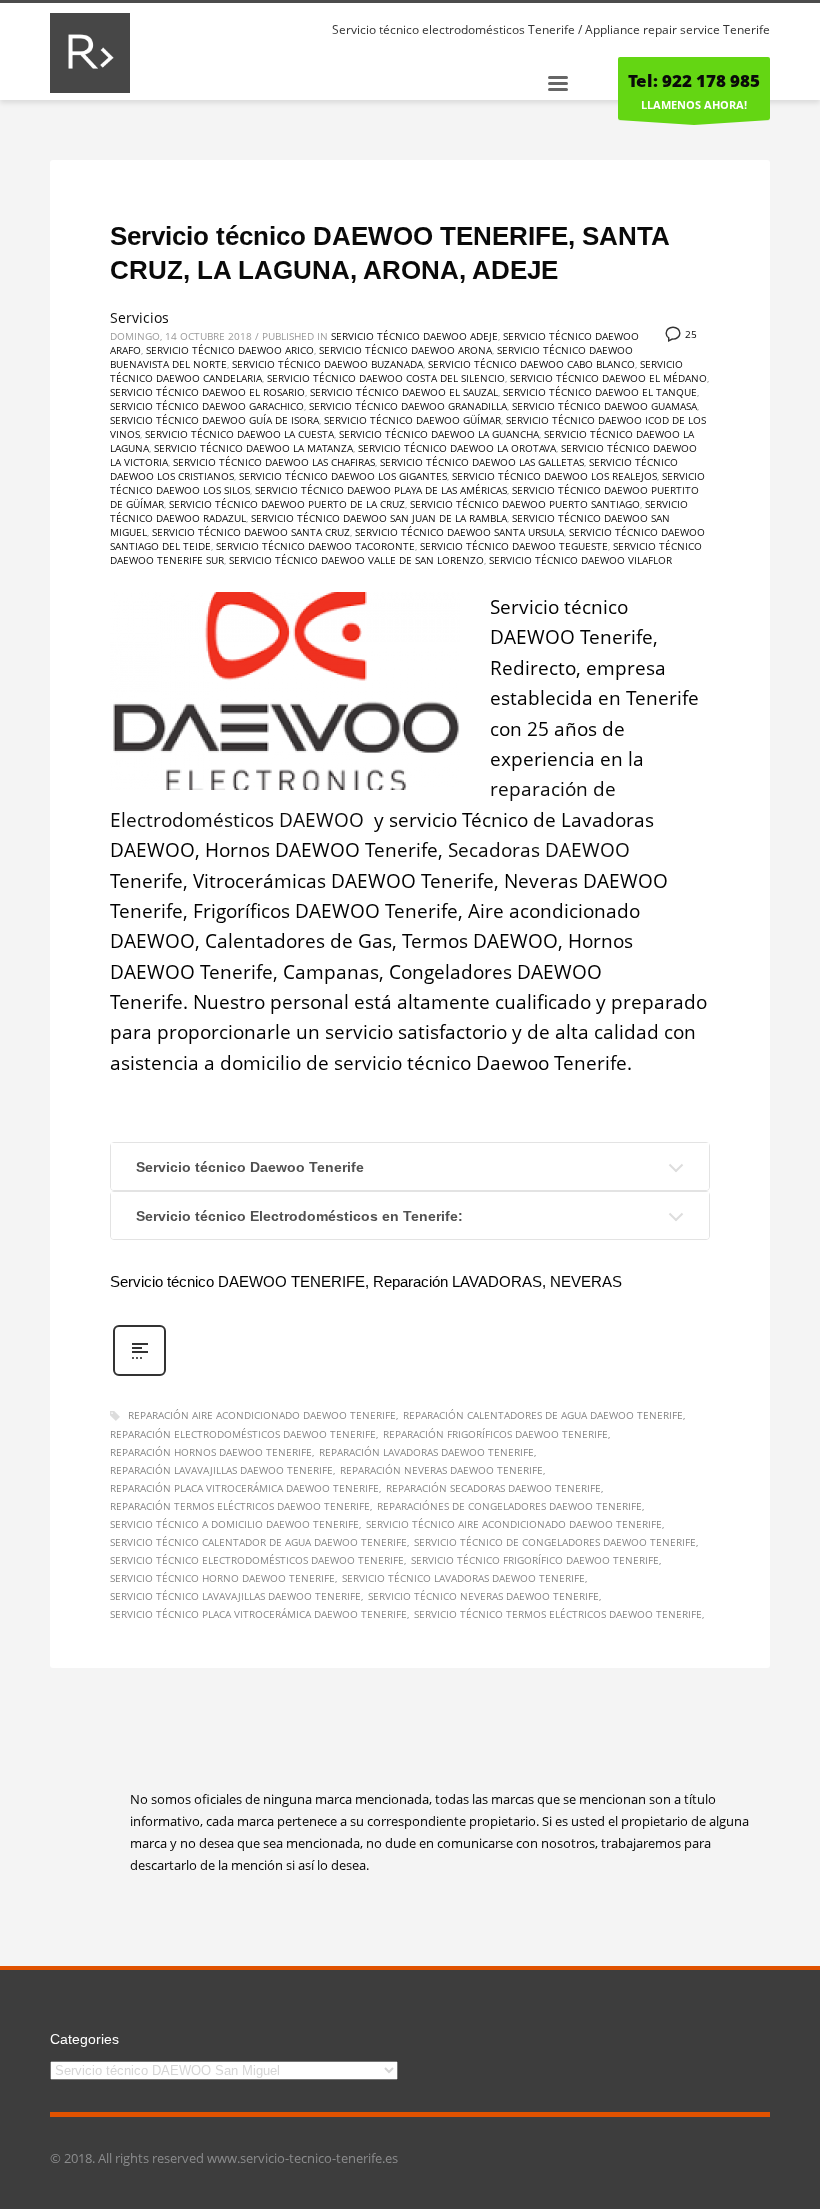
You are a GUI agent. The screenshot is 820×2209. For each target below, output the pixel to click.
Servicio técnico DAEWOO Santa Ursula (459, 532)
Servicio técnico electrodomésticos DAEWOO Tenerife (257, 1560)
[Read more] (139, 1373)
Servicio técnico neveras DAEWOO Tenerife (483, 1596)
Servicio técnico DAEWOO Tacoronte (315, 546)
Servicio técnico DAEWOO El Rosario (207, 392)
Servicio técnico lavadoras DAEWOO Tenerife (463, 1578)
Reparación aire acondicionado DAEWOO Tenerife (262, 1415)
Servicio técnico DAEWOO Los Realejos (554, 476)
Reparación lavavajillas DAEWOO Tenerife (221, 1470)
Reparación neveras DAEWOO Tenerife (441, 1470)
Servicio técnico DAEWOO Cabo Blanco (531, 364)
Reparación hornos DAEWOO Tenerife (211, 1452)
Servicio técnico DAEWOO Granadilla (408, 406)
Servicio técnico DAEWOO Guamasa (604, 406)
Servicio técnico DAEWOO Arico (230, 350)
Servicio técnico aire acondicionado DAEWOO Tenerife (514, 1524)
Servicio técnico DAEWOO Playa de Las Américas (381, 490)
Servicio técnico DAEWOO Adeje (414, 336)
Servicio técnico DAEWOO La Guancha (439, 434)
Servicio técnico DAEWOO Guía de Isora (214, 420)
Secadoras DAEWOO (539, 850)
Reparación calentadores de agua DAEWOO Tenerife (543, 1415)
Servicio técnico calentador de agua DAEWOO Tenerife (258, 1542)
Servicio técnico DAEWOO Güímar (412, 420)
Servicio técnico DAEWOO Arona (405, 350)
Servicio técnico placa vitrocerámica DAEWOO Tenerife (258, 1614)
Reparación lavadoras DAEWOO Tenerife (426, 1452)
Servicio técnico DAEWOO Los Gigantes (343, 476)
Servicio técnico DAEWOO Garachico (207, 406)
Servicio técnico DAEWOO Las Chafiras (274, 462)
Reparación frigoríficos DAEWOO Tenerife (495, 1434)
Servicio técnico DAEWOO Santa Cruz (251, 532)
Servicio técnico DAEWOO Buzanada (327, 364)
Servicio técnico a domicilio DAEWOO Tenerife (234, 1524)
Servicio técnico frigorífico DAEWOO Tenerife (535, 1560)
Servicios (139, 317)
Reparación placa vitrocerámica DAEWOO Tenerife (244, 1488)
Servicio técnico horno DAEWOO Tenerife (222, 1578)
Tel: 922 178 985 (694, 80)
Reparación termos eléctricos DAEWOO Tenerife (240, 1506)
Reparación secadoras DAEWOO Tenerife (493, 1488)
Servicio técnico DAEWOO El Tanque (600, 392)
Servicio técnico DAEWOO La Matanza (253, 448)
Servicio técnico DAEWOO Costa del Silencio (386, 378)
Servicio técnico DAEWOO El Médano (608, 378)
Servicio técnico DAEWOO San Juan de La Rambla (379, 518)
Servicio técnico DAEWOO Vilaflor (580, 560)
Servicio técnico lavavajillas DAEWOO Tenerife (235, 1596)
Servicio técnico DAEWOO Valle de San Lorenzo (356, 560)
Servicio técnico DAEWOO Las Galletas (482, 462)
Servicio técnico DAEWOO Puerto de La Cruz (287, 504)
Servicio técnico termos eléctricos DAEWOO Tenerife (558, 1614)
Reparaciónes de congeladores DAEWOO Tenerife (509, 1506)
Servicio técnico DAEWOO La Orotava (457, 448)
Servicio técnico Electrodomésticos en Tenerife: (299, 1216)
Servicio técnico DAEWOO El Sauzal (404, 392)
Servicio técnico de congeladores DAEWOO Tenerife (555, 1542)
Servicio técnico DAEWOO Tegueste (514, 546)
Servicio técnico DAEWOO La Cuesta (239, 434)
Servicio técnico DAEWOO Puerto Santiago (525, 504)
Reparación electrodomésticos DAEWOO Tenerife (243, 1434)
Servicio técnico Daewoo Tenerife (250, 1167)
